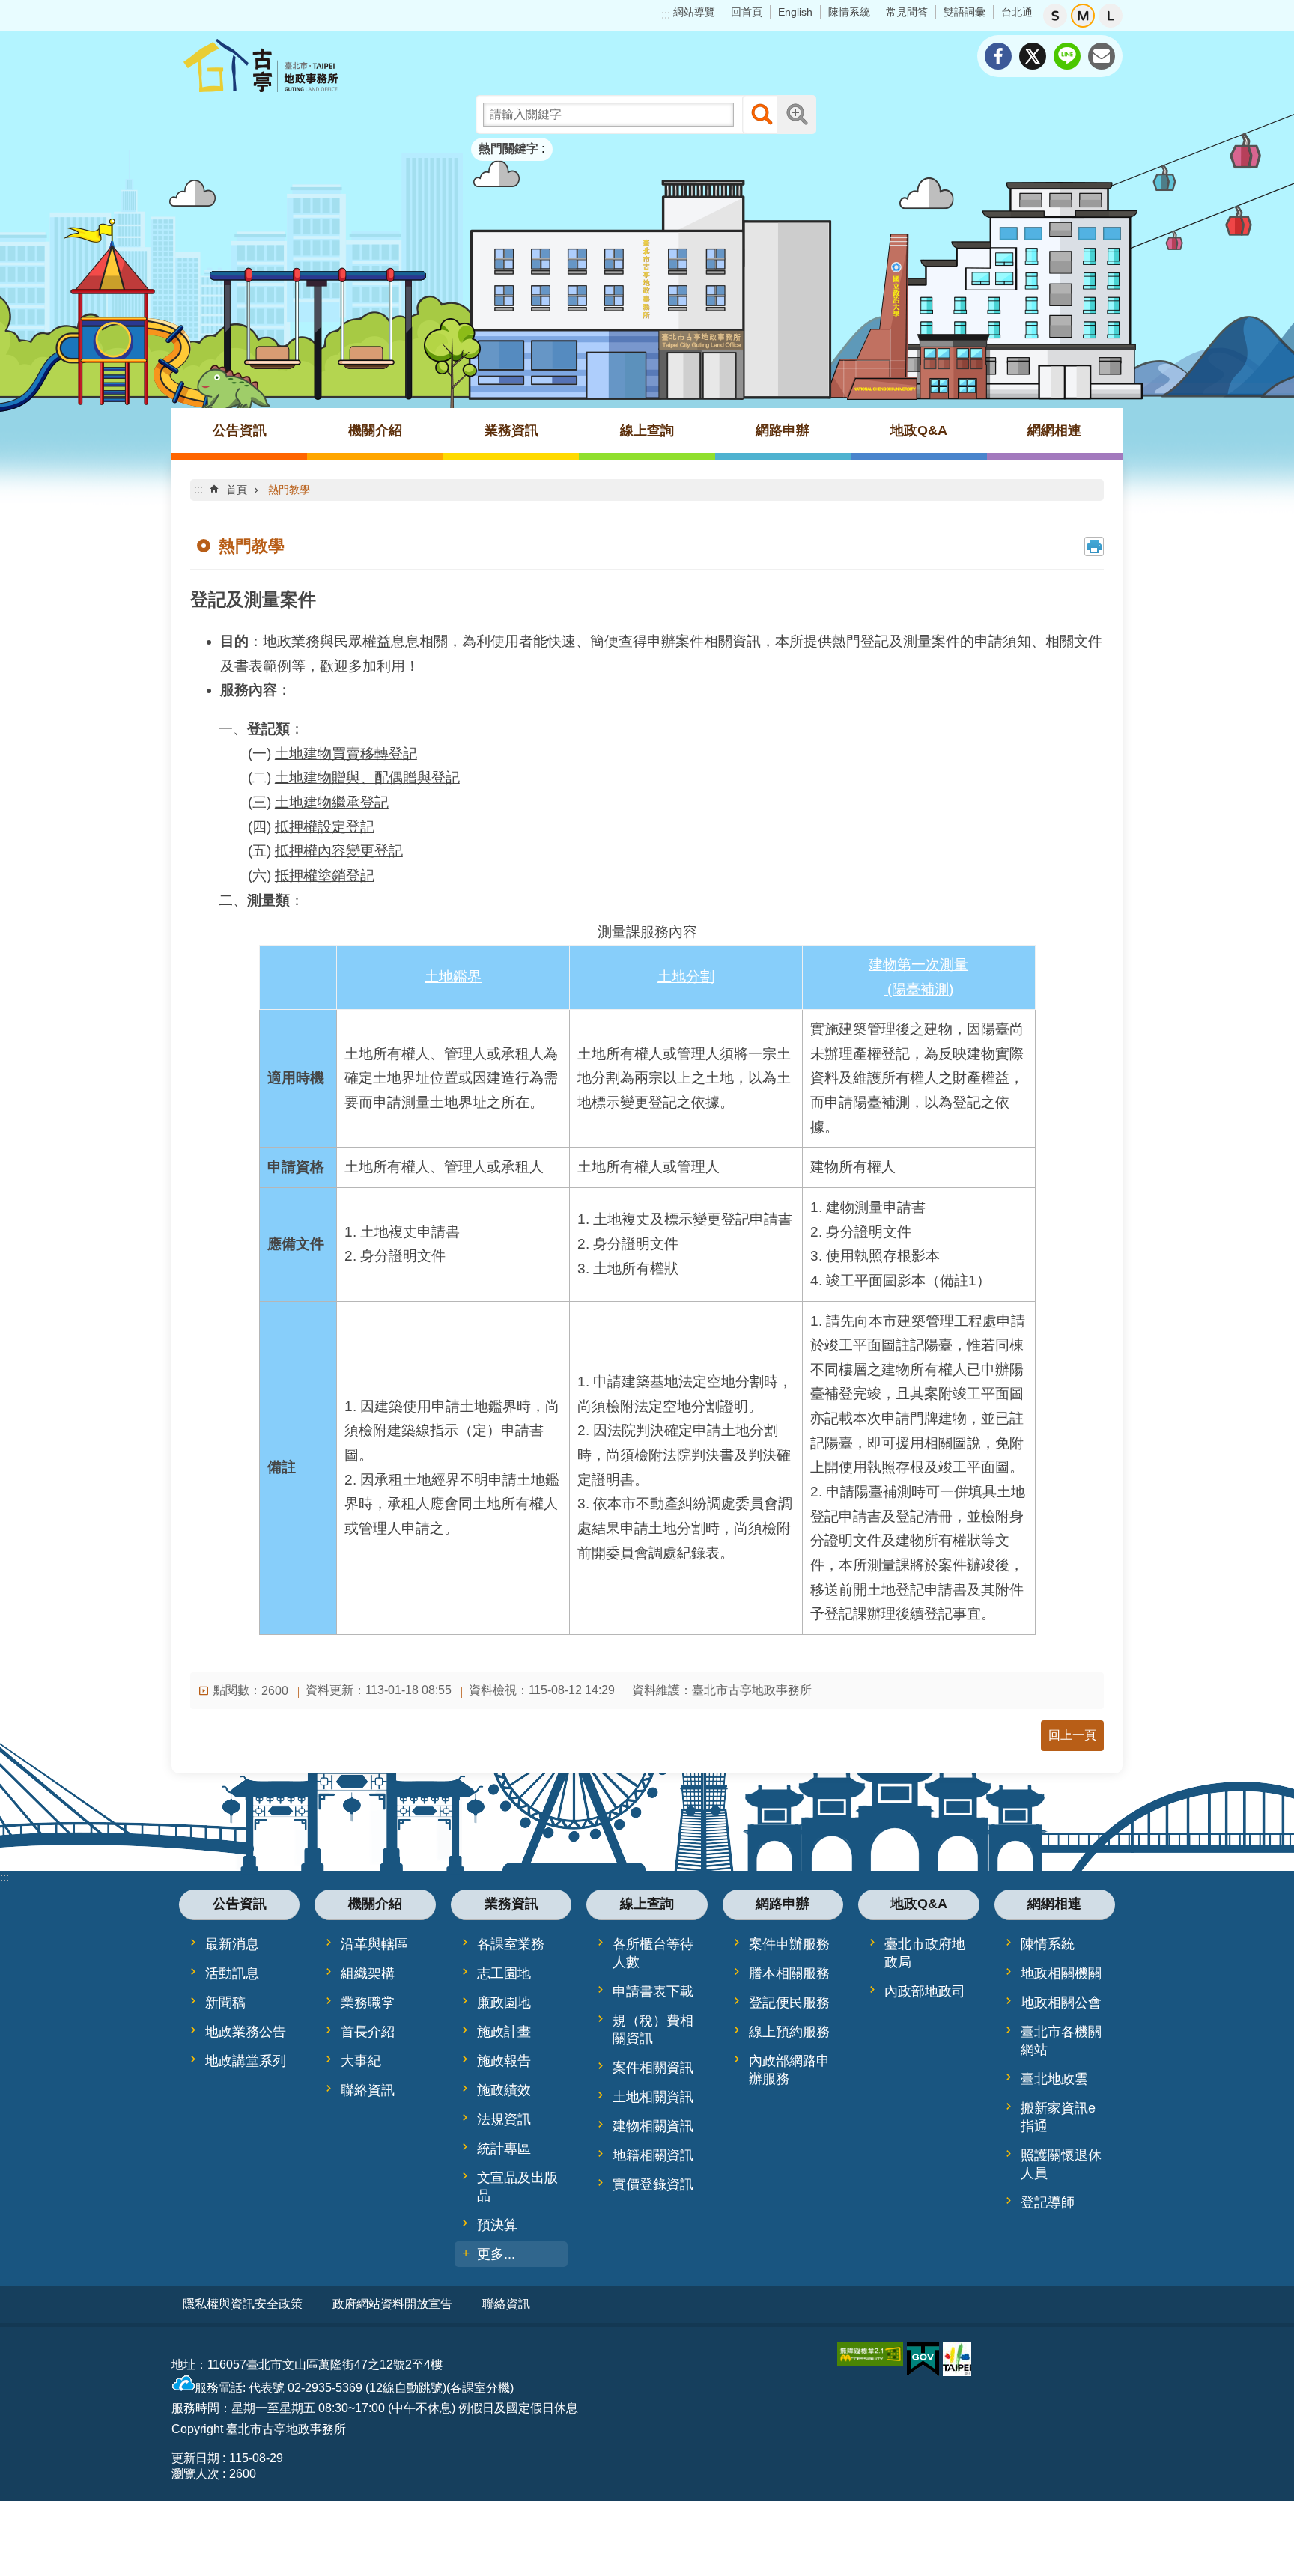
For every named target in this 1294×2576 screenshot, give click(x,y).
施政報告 (504, 2061)
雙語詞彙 (965, 12)
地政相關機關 (1061, 1973)
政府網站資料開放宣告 (392, 2304)
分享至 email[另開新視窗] (1102, 56)
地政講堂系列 (246, 2061)
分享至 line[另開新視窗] (1067, 56)
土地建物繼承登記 (332, 802)
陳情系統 (849, 12)
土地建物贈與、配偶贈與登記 (367, 777)
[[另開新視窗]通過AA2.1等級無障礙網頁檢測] (870, 2354)
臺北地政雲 (1054, 2079)
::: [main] (198, 489)
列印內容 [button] (1094, 546)
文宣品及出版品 (517, 2187)
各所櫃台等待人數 (653, 1953)
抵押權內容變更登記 (339, 851)
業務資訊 (511, 430)
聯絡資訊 (368, 2090)
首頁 (237, 490)
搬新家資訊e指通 (1058, 2117)
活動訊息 (232, 1973)
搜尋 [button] (762, 115)
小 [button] (1055, 16)
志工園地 (504, 1973)
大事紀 (361, 2061)
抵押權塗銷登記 (325, 876)
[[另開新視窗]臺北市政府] (957, 2359)
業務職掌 (368, 2003)
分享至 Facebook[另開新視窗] (998, 56)
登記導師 (1048, 2202)
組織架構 (368, 1973)
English (795, 12)
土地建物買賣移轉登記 (346, 753)
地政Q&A (919, 430)
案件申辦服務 (789, 1944)
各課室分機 (480, 2388)
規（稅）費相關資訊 (653, 2030)
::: (666, 15)
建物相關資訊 (653, 2126)
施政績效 (504, 2090)
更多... (496, 2254)
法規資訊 (504, 2119)
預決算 (497, 2225)
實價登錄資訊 (653, 2184)
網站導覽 (694, 12)
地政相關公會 (1061, 2003)
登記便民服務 (789, 2003)
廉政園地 (504, 2003)
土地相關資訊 (653, 2097)
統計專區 (504, 2149)
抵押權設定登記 (325, 827)
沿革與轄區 (374, 1944)
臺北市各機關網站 (1061, 2041)
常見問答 (907, 12)
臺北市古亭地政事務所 (303, 65)
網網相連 (1054, 430)
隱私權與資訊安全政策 (243, 2304)
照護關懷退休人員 (1061, 2164)
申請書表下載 (653, 1991)
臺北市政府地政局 (925, 1953)
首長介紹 (368, 2032)
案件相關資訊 (653, 2068)
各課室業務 (511, 1944)
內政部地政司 (925, 1991)
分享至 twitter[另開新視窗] (1033, 56)
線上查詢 (647, 430)
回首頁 (747, 12)
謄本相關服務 (789, 1973)
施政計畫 (504, 2032)
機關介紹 (375, 430)
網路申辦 (783, 430)
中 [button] (1083, 16)
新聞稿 (225, 2003)
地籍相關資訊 (653, 2155)
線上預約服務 (789, 2032)
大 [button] (1111, 16)
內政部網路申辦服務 (789, 2070)
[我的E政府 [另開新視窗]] (923, 2360)
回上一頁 (1072, 1735)
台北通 (1017, 12)
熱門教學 (289, 490)
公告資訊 (240, 430)
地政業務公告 (246, 2032)
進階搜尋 (797, 115)
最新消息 (232, 1944)
